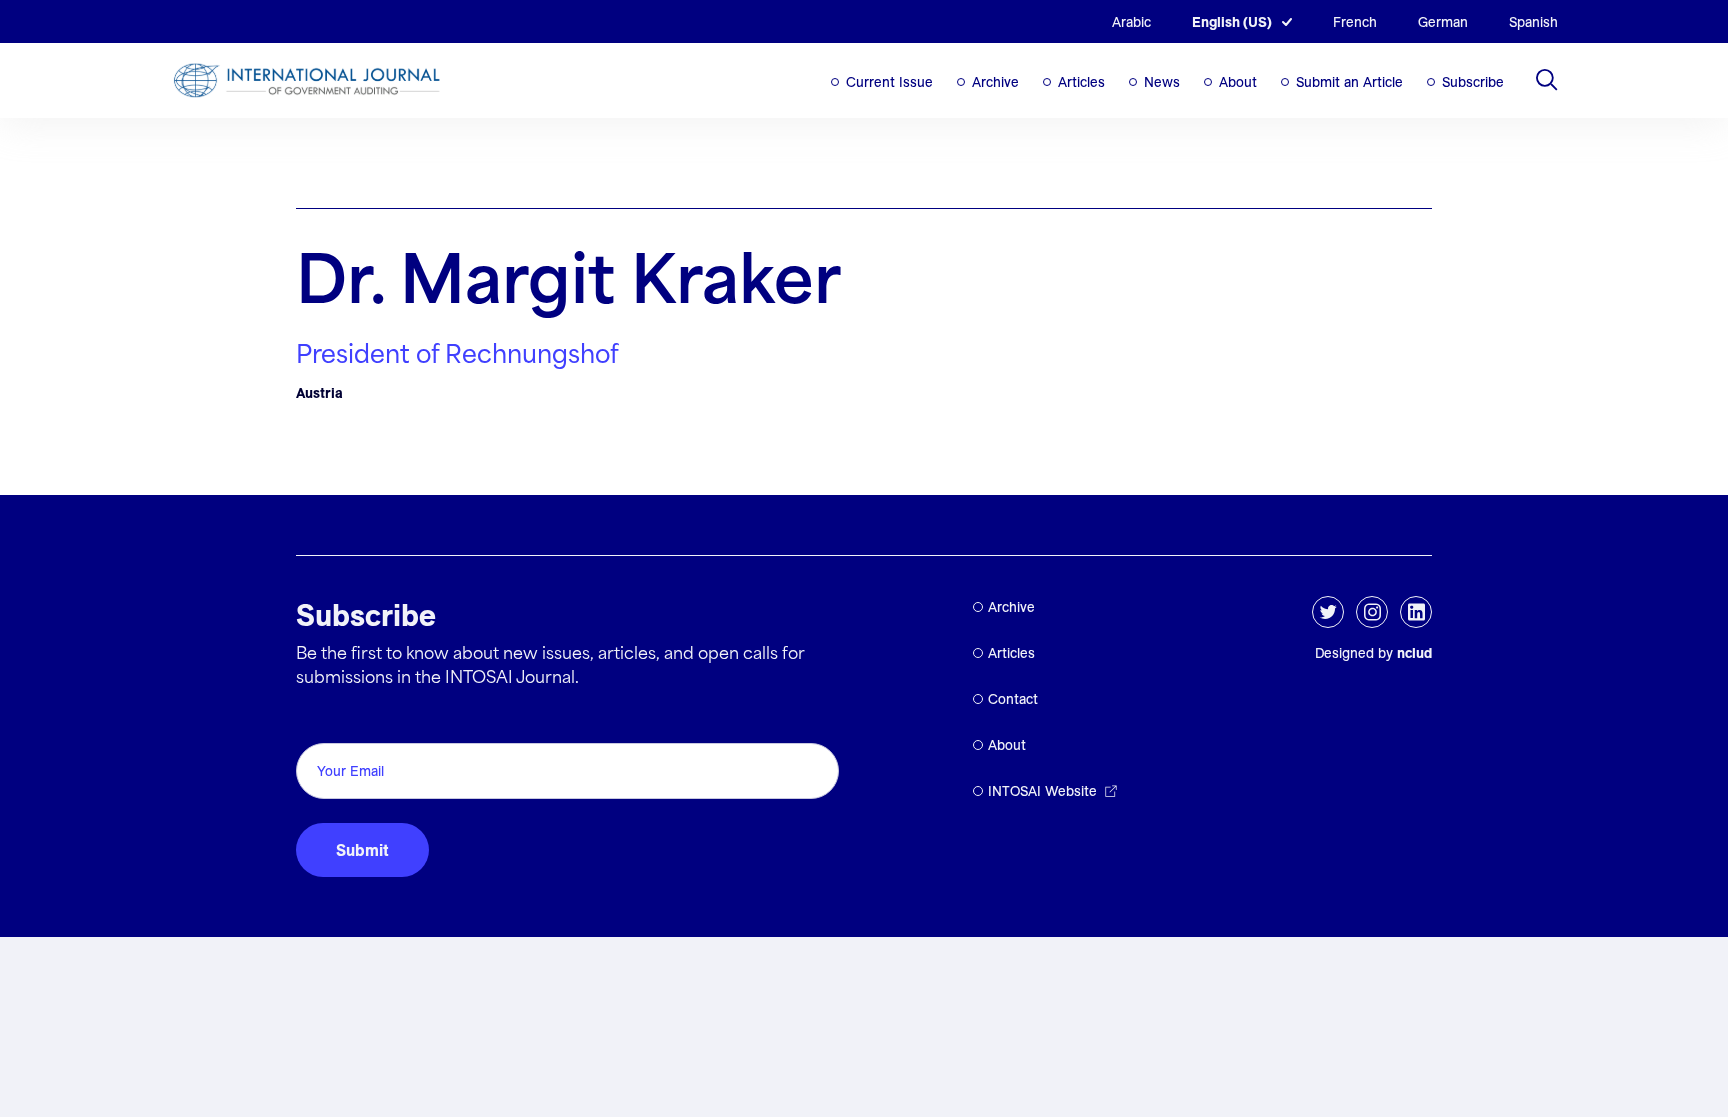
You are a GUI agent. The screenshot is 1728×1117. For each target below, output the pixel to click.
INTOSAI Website (1042, 791)
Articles (1081, 82)
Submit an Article (1349, 82)
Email (321, 720)
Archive (995, 82)
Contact (1013, 699)
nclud (1414, 653)
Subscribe (1473, 82)
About (1238, 82)
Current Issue (889, 82)
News (1162, 82)
